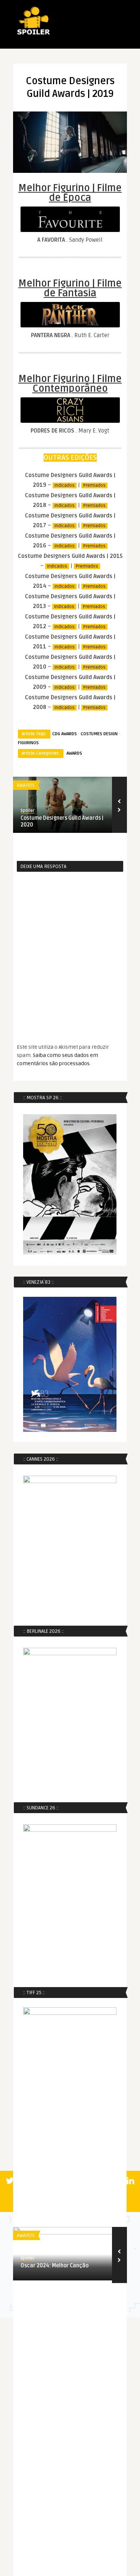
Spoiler (27, 811)
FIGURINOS (28, 743)
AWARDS (74, 753)
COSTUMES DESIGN (99, 734)
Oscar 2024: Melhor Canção (55, 2266)
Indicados (65, 485)
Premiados (94, 485)
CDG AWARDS (65, 734)
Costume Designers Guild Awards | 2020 (62, 821)
